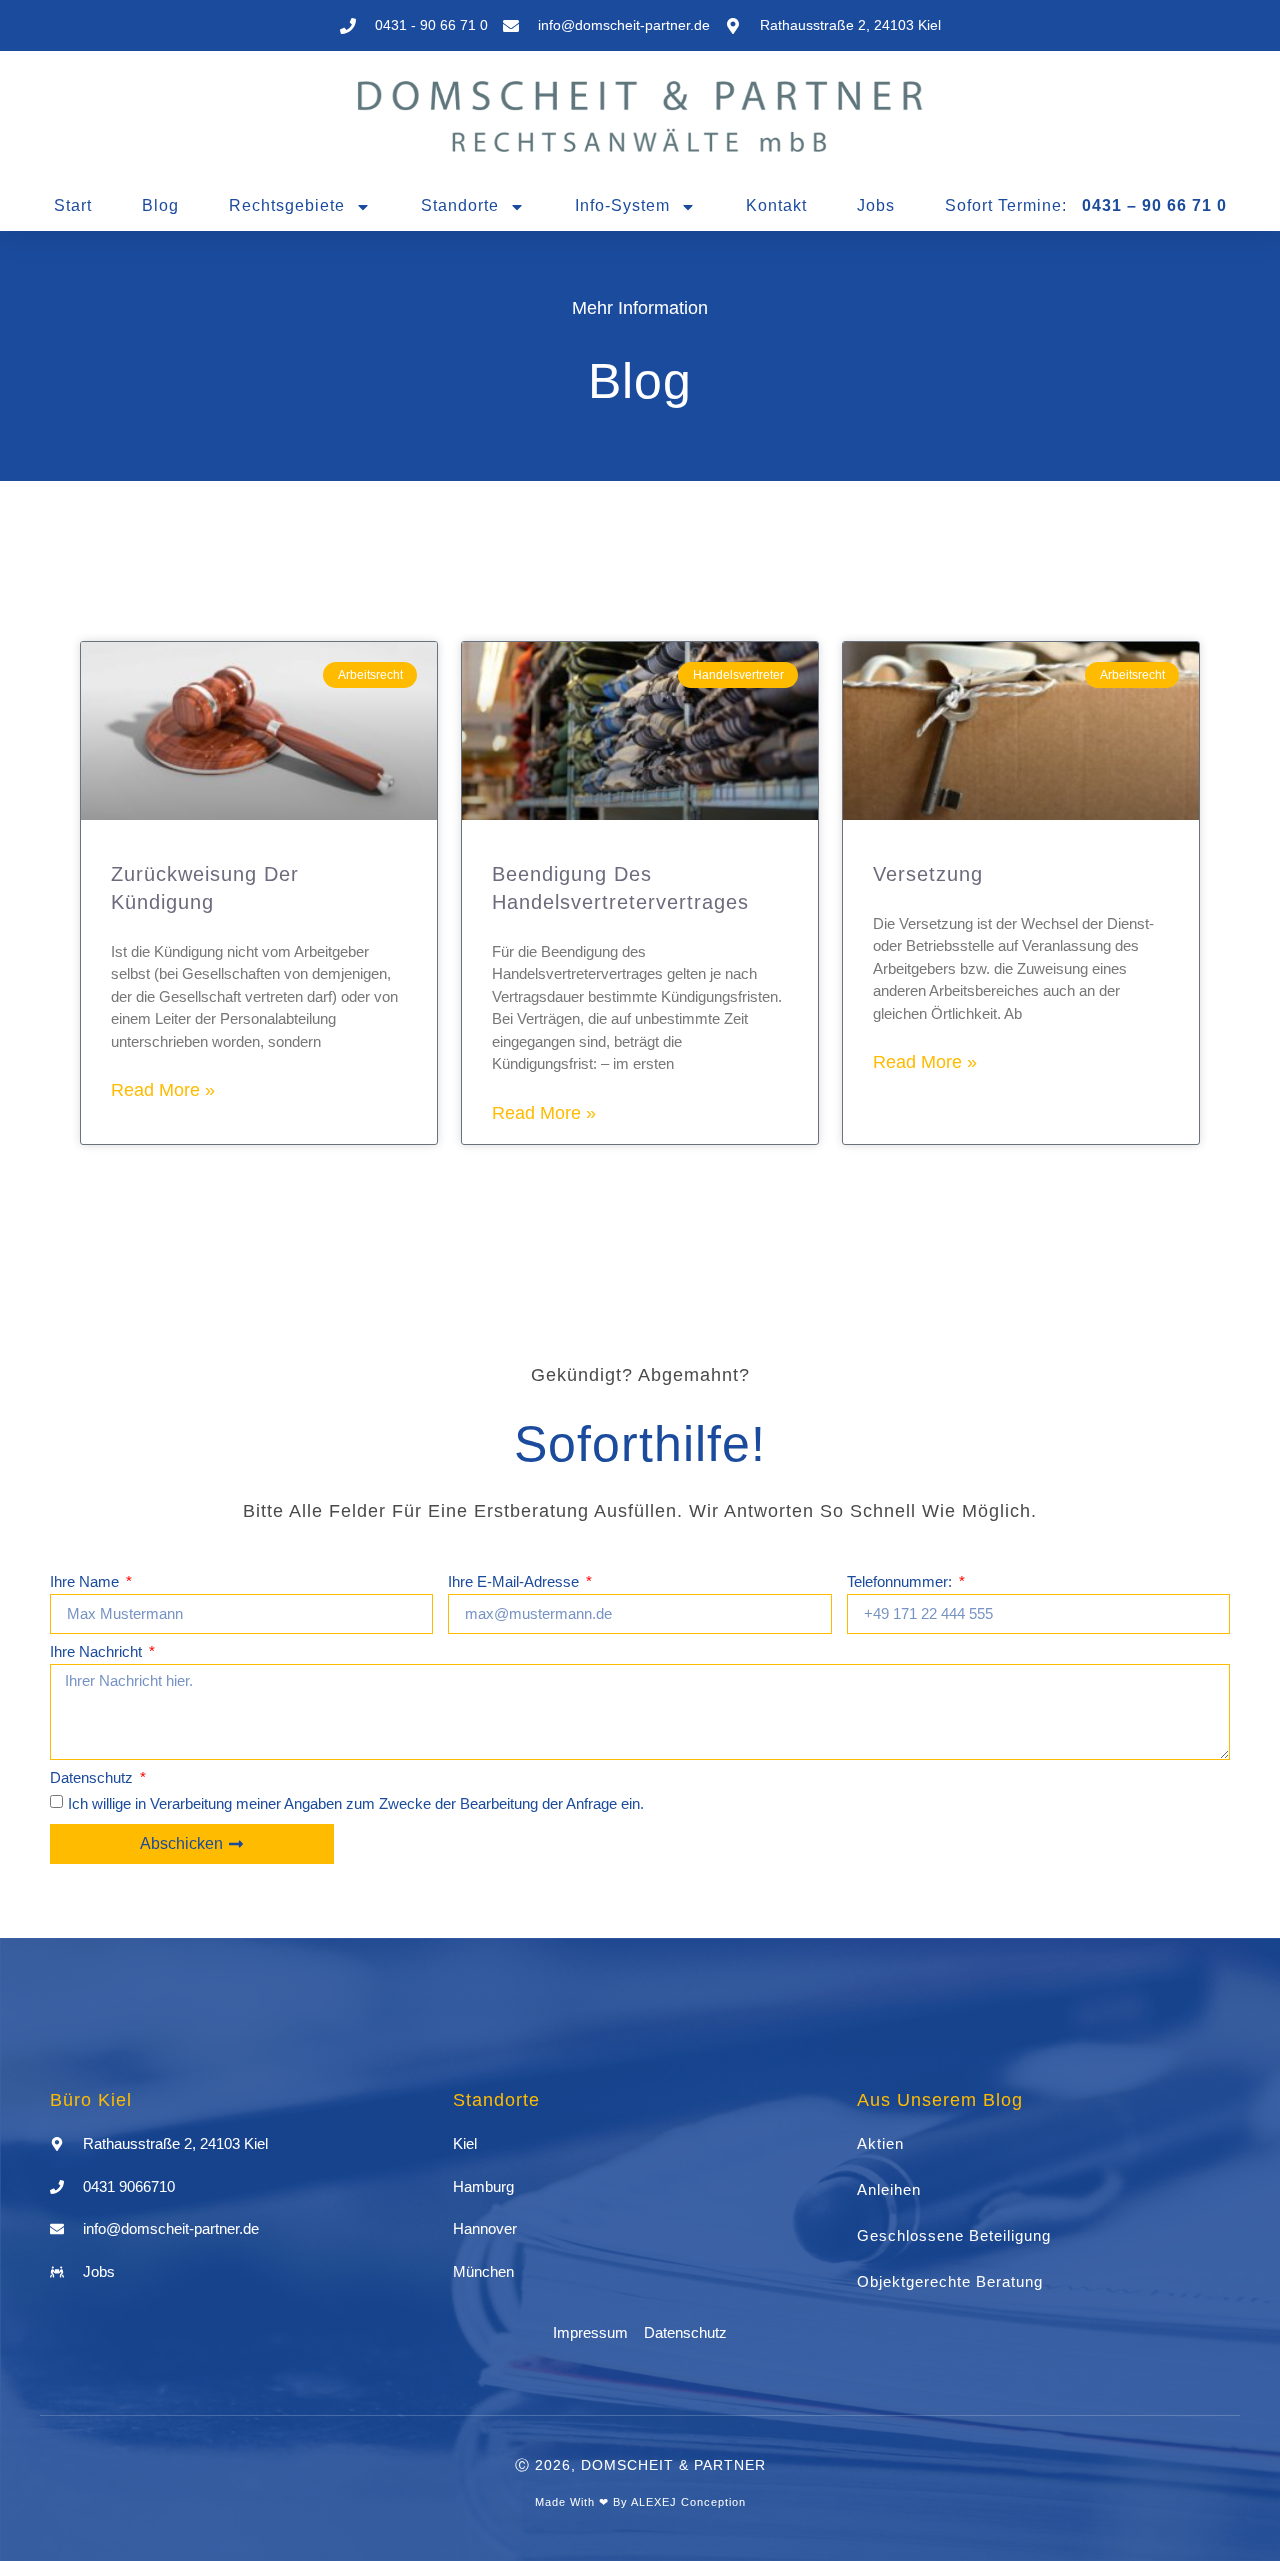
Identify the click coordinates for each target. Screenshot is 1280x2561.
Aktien (880, 2143)
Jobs (876, 205)
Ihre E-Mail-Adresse (515, 1582)
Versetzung (928, 874)
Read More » (163, 1090)
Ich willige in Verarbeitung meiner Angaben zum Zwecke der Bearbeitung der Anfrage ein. (356, 1803)
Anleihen (889, 2189)
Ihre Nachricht (98, 1652)
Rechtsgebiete (287, 205)
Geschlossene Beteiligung (954, 2235)
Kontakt (776, 205)
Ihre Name (86, 1582)
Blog (160, 205)
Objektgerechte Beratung (950, 2281)
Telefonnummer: (901, 1582)
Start (73, 205)
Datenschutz (93, 1778)
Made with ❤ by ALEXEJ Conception (640, 2502)
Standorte (460, 205)
